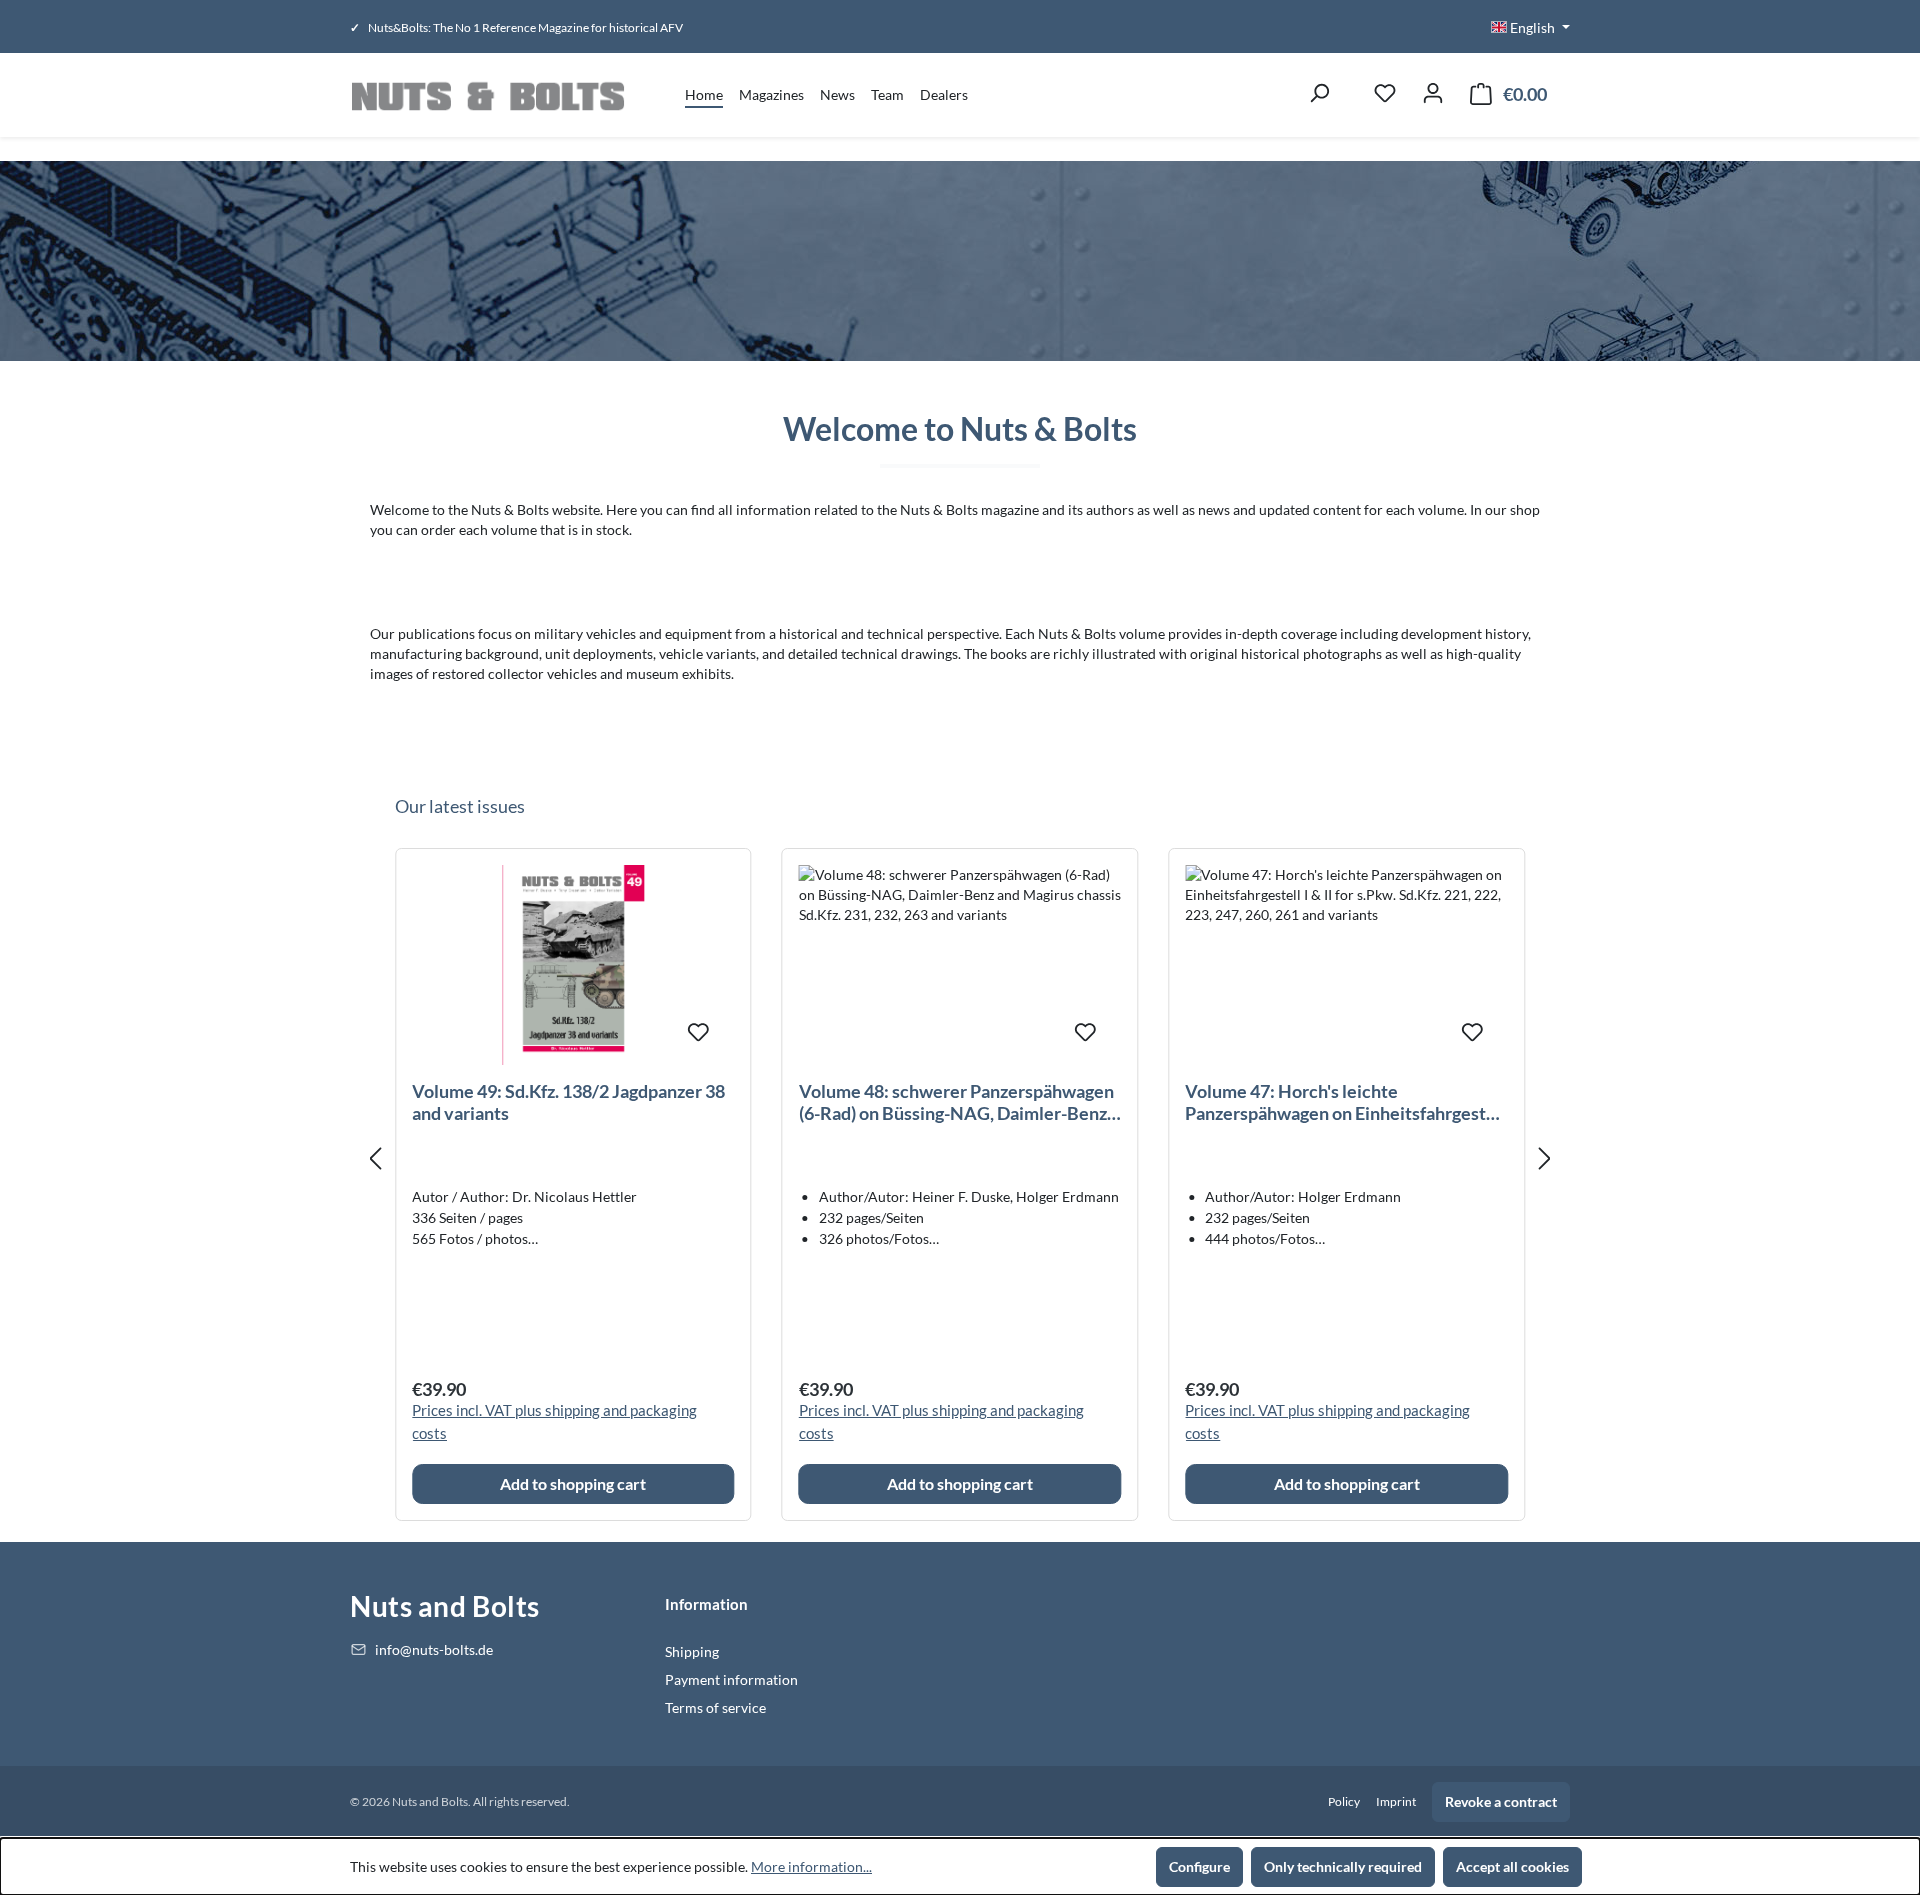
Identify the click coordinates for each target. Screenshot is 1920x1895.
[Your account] (1433, 95)
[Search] (1319, 95)
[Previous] (375, 1159)
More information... (811, 1866)
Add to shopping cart (573, 1483)
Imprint (1396, 1801)
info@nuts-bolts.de (434, 1649)
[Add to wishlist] (699, 1029)
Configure (1199, 1866)
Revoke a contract (1501, 1801)
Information (706, 1604)
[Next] (1545, 1159)
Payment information (731, 1679)
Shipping (692, 1651)
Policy (1344, 1801)
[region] (960, 1159)
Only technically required (1343, 1866)
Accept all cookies (1512, 1866)
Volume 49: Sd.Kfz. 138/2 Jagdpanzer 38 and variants (568, 1102)
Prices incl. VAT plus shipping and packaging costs (554, 1421)
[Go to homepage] (487, 95)
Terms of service (715, 1707)
